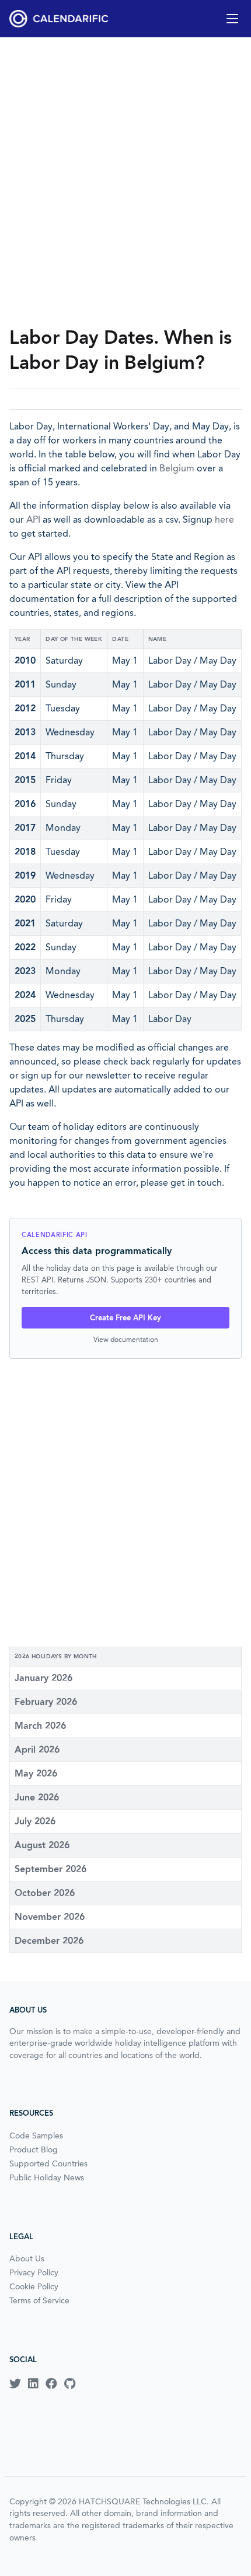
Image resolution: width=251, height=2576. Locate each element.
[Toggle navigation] (232, 19)
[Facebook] (51, 2384)
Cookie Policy (34, 2286)
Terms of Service (39, 2300)
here (224, 519)
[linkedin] (33, 2384)
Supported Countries (48, 2163)
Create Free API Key (125, 1318)
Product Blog (34, 2149)
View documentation (126, 1339)
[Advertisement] (125, 181)
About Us (27, 2258)
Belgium (177, 468)
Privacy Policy (34, 2272)
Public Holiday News (47, 2177)
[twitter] (15, 2384)
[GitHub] (70, 2384)
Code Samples (36, 2135)
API (33, 519)
